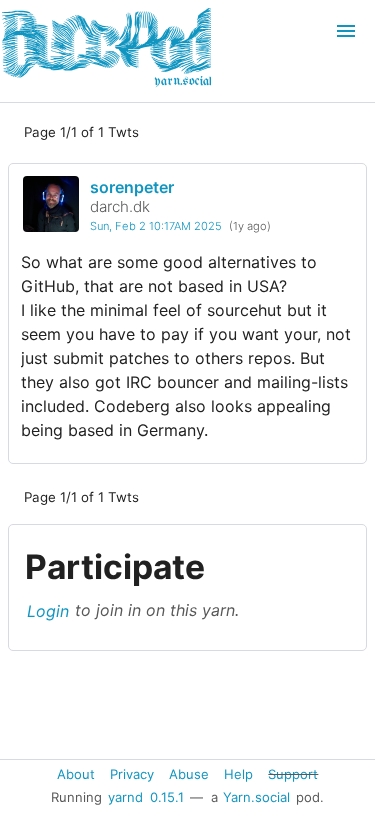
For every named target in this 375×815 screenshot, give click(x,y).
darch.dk (120, 206)
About (76, 773)
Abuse (189, 773)
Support (293, 773)
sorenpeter (132, 187)
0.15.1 (167, 797)
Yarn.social (256, 797)
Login (48, 610)
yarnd (125, 797)
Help (238, 773)
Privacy (132, 773)
